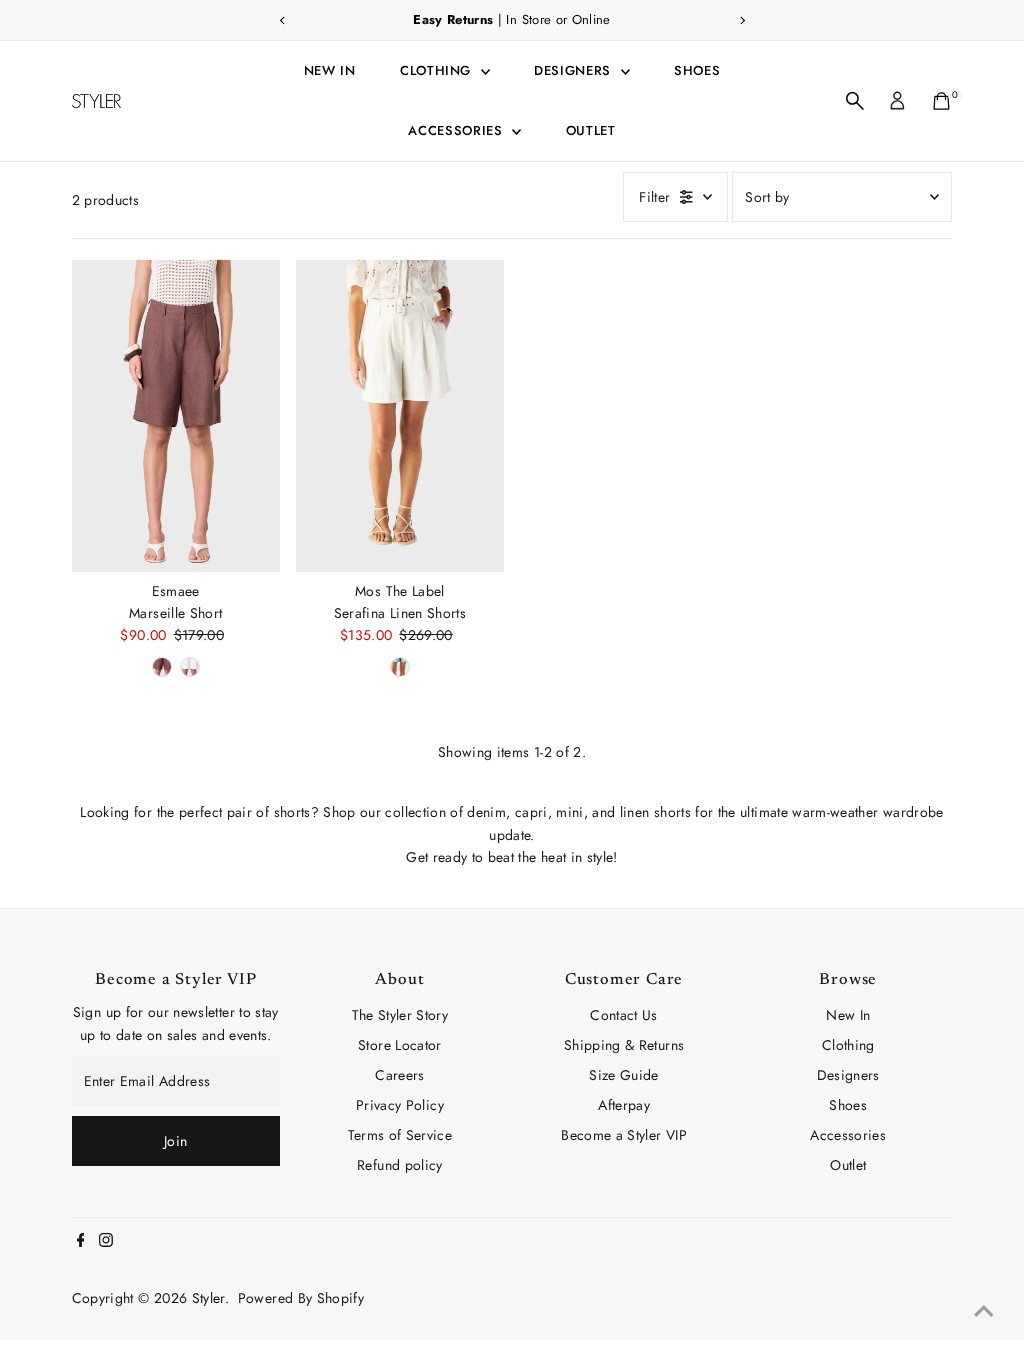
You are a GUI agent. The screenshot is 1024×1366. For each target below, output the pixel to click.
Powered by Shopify (301, 1298)
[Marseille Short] (176, 415)
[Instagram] (106, 1242)
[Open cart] (941, 101)
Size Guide (624, 1075)
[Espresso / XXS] (162, 667)
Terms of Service (400, 1135)
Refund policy (400, 1165)
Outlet (591, 130)
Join (175, 1141)
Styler (208, 1298)
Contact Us (624, 1015)
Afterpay (624, 1105)
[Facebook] (81, 1242)
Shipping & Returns (624, 1045)
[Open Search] (855, 101)
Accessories (457, 130)
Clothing (438, 70)
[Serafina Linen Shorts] (400, 415)
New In (330, 70)
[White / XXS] (190, 667)
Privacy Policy (400, 1105)
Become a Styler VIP (624, 1135)
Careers (399, 1075)
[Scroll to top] (984, 1311)
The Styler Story (400, 1015)
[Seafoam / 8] (400, 667)
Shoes (697, 70)
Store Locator (400, 1045)
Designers (575, 70)
